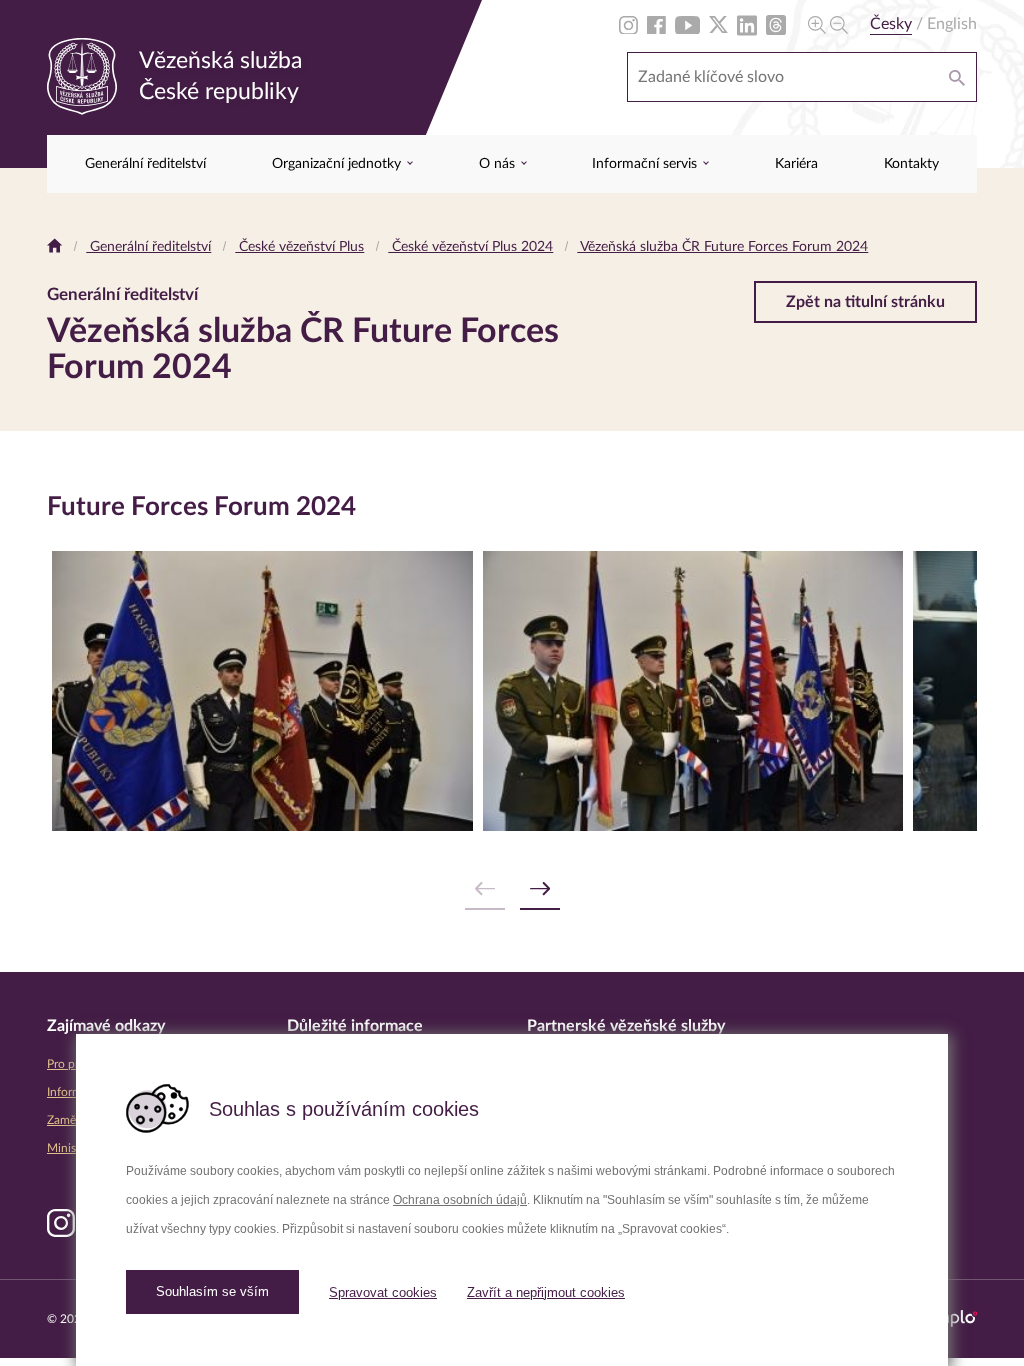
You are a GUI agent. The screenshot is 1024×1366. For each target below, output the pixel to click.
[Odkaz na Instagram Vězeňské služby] (628, 24)
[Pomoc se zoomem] (828, 24)
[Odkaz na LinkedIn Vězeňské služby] (747, 24)
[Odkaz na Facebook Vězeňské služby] (656, 24)
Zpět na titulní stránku (865, 302)
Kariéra (796, 164)
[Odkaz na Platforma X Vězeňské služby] (718, 24)
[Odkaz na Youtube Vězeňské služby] (687, 24)
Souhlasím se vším (212, 1291)
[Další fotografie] (540, 889)
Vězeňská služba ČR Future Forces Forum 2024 (722, 247)
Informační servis (646, 164)
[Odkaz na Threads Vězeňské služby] (776, 24)
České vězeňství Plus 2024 (470, 247)
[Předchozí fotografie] (485, 889)
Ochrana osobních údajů (460, 1200)
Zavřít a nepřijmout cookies (546, 1292)
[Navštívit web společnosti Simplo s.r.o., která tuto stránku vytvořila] (950, 1318)
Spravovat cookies (383, 1292)
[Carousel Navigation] (512, 889)
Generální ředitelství (145, 164)
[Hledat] (957, 77)
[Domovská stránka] (54, 247)
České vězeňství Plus (299, 247)
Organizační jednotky (338, 164)
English (952, 24)
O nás (499, 164)
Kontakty (911, 164)
